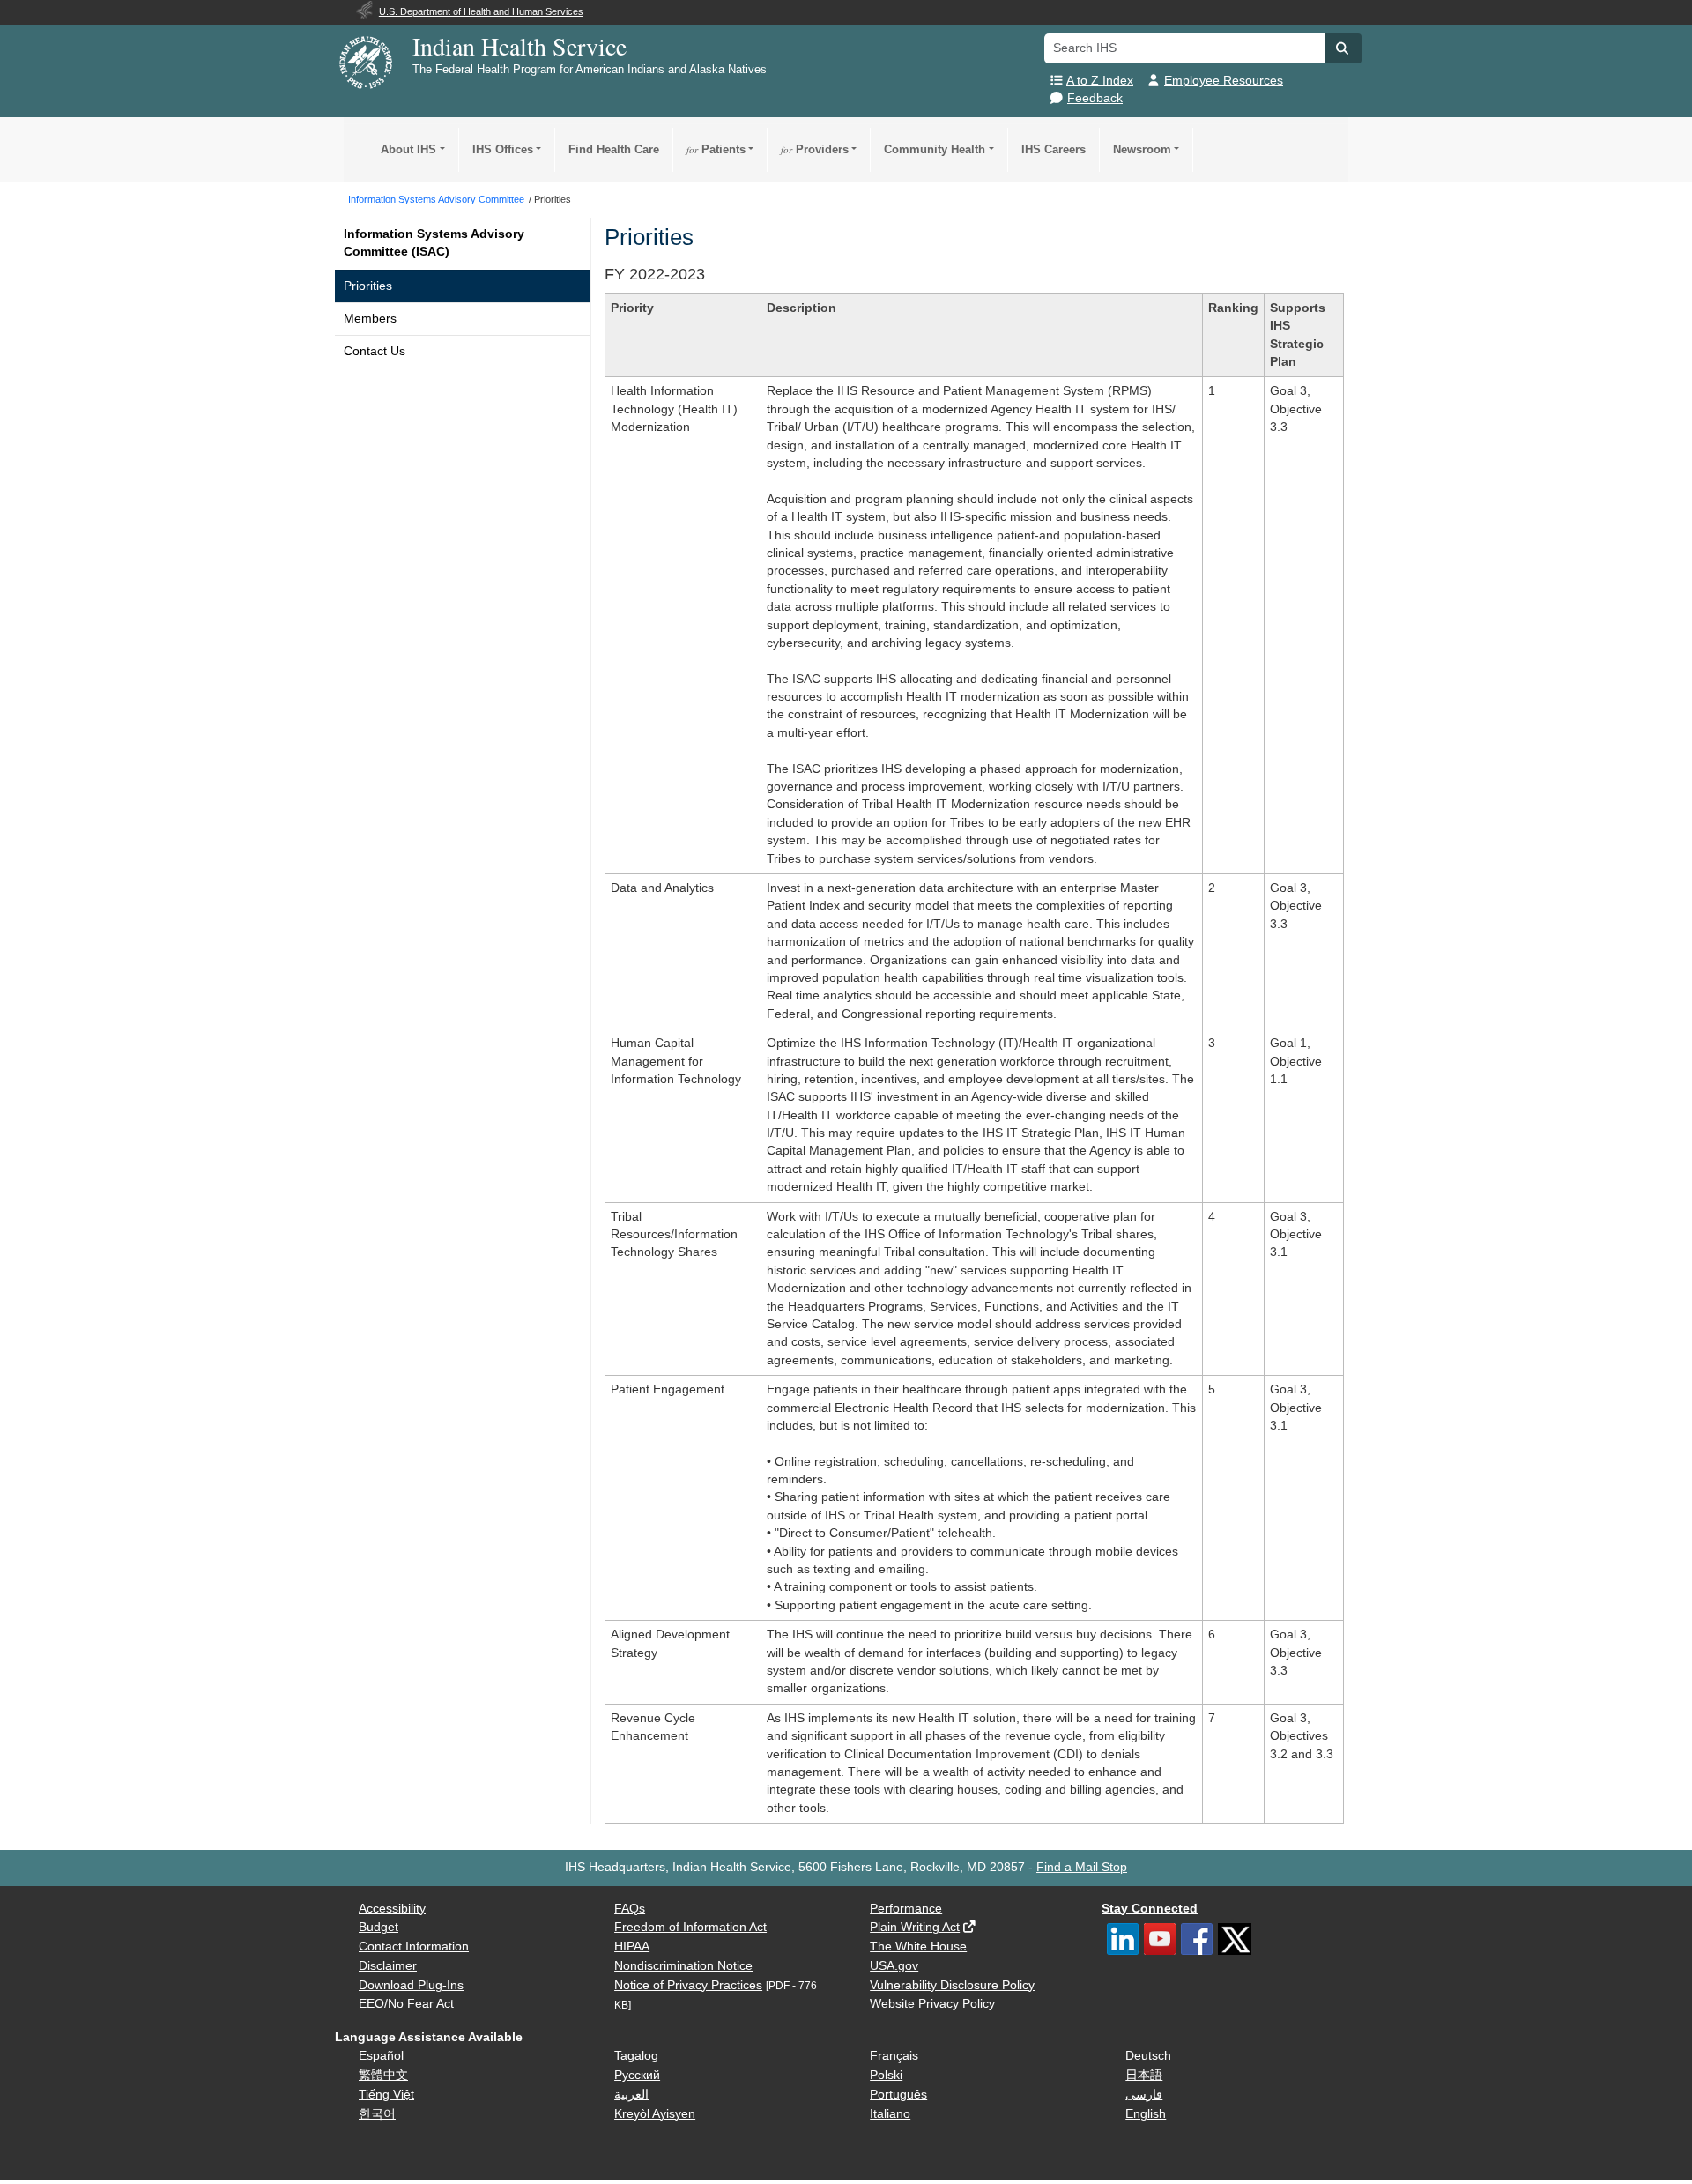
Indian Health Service (519, 46)
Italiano (890, 2114)
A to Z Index (1100, 81)
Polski (886, 2075)
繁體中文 (383, 2075)
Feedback (1095, 98)
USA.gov (894, 1966)
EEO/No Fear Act (406, 2004)
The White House (918, 1946)
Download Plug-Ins (411, 1985)
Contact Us (375, 351)
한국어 (377, 2114)
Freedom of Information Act (690, 1927)
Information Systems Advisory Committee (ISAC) (434, 243)
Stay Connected (1150, 1909)
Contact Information (414, 1946)
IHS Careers (1054, 149)
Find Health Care (614, 149)
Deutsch (1148, 2056)
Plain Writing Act (915, 1927)
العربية (631, 2095)
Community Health (935, 149)
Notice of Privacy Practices (688, 1985)
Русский (637, 2075)
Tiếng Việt (386, 2095)
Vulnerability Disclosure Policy (952, 1985)
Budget (378, 1927)
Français (894, 2056)
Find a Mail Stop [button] (1082, 1867)
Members (370, 319)
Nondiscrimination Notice (683, 1966)
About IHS (408, 149)
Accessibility (392, 1909)
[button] (1343, 48)
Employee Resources (1224, 81)
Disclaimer (388, 1966)
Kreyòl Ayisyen (655, 2114)
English (1146, 2114)
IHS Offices (503, 149)
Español (381, 2056)
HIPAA (632, 1946)
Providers (815, 149)
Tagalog (636, 2056)
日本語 (1144, 2075)
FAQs (630, 1909)
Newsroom (1142, 149)
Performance (906, 1909)
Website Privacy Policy (932, 2004)
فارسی (1144, 2095)
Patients (716, 149)
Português (898, 2095)
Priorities (368, 286)
